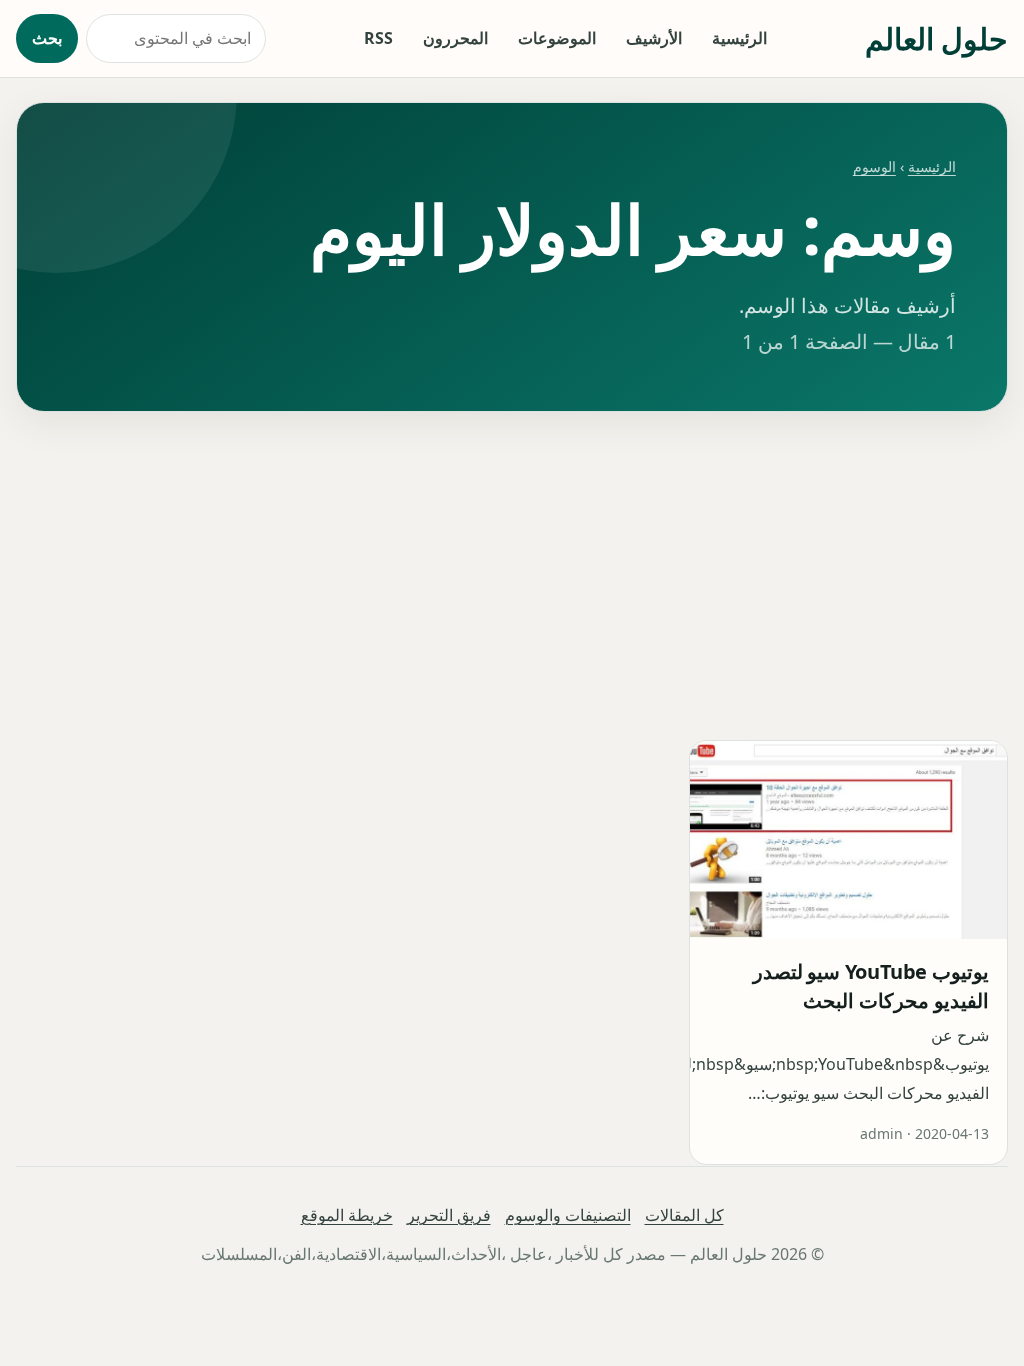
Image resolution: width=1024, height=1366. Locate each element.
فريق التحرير (449, 1215)
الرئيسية (739, 38)
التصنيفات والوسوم (568, 1215)
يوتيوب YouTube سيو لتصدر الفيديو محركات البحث (871, 986)
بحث (47, 38)
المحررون (455, 38)
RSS (378, 38)
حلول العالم (936, 38)
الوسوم (874, 166)
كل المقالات (684, 1215)
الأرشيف (654, 38)
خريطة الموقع (347, 1215)
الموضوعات (557, 38)
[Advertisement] (512, 576)
